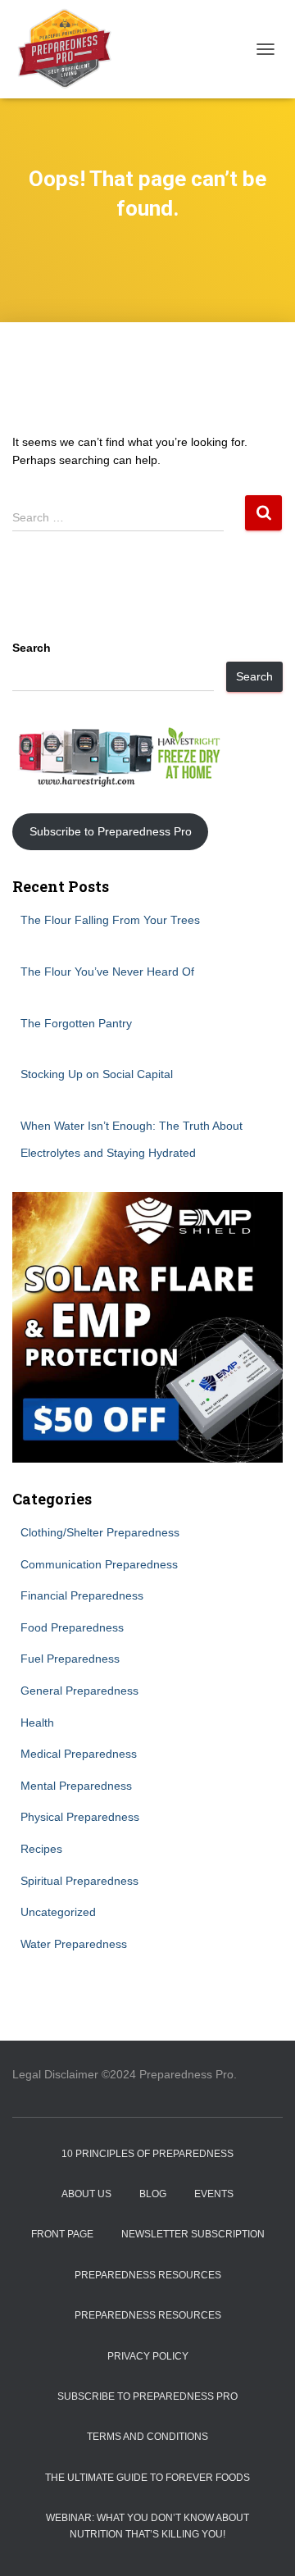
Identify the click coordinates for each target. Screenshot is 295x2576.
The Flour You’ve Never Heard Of (107, 972)
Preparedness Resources (148, 2275)
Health (37, 1723)
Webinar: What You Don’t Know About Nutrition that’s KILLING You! (147, 2526)
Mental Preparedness (76, 1786)
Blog (153, 2194)
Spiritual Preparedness (79, 1881)
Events (214, 2194)
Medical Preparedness (79, 1754)
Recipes (41, 1849)
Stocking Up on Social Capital (97, 1074)
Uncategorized (58, 1912)
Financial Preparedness (82, 1595)
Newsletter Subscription (193, 2234)
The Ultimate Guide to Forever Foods (147, 2478)
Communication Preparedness (99, 1564)
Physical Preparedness (80, 1817)
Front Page (62, 2234)
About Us (86, 2194)
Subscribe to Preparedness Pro (111, 831)
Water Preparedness (74, 1944)
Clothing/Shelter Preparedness (100, 1532)
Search (32, 648)
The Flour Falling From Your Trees (110, 920)
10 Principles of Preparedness (147, 2154)
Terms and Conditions (147, 2437)
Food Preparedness (72, 1627)
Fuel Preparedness (70, 1659)
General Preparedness (79, 1691)
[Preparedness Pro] (70, 49)
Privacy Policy (148, 2356)
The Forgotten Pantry (76, 1023)
